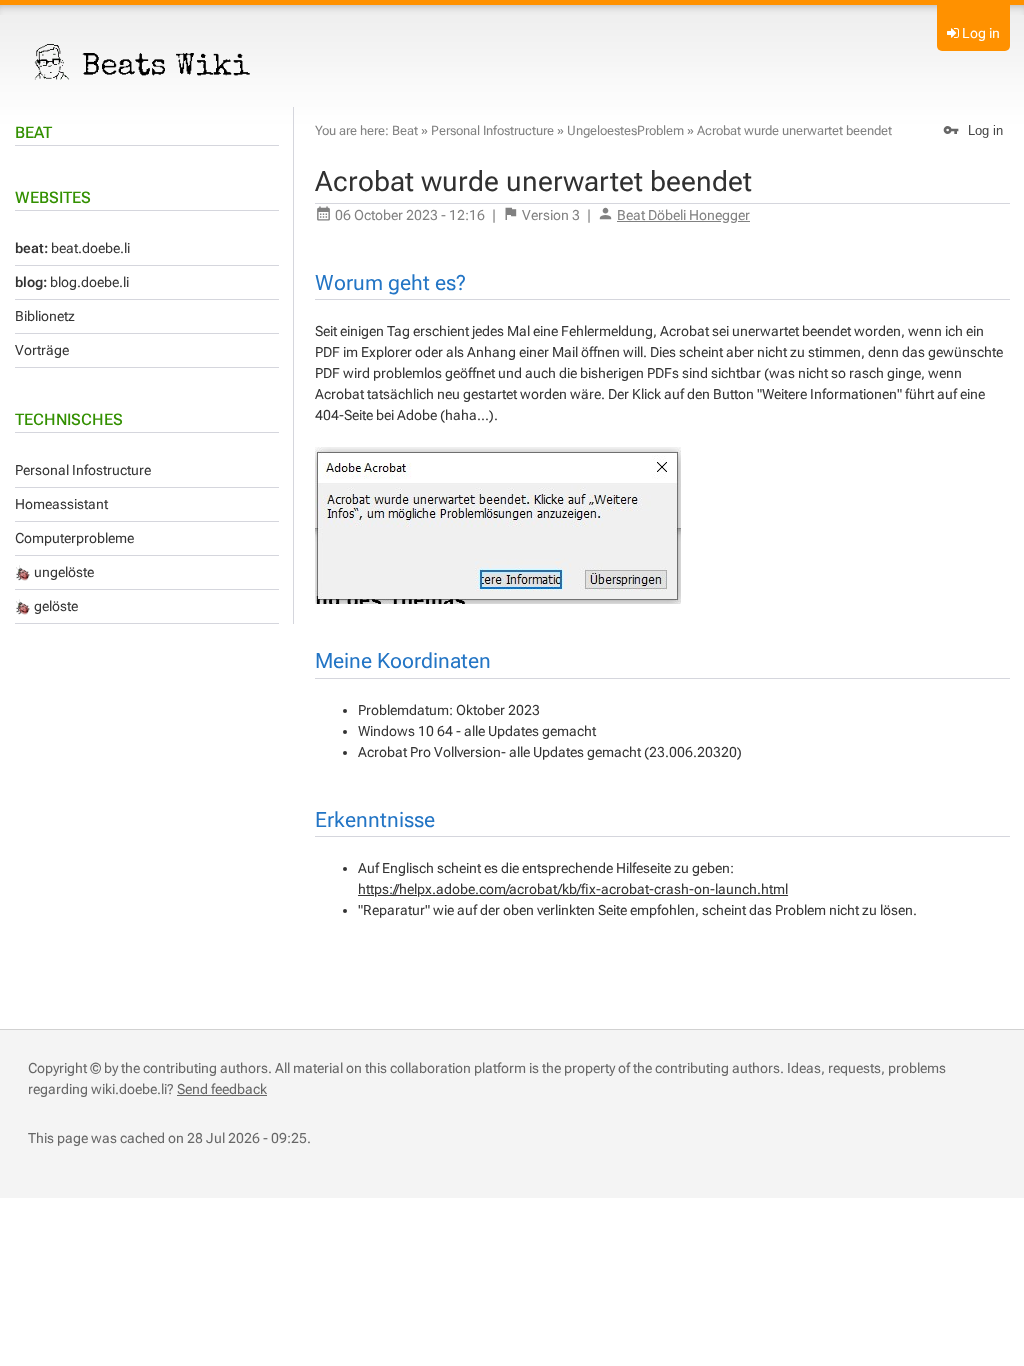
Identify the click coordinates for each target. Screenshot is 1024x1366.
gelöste (54, 606)
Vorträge (42, 350)
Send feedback (222, 1089)
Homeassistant (61, 504)
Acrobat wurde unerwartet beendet (794, 130)
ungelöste (62, 572)
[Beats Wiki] (143, 61)
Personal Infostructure (83, 470)
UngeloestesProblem (625, 130)
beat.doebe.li (72, 248)
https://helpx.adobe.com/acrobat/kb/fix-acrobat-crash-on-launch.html (573, 889)
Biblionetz (45, 316)
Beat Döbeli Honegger (683, 215)
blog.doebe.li (72, 282)
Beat (33, 132)
